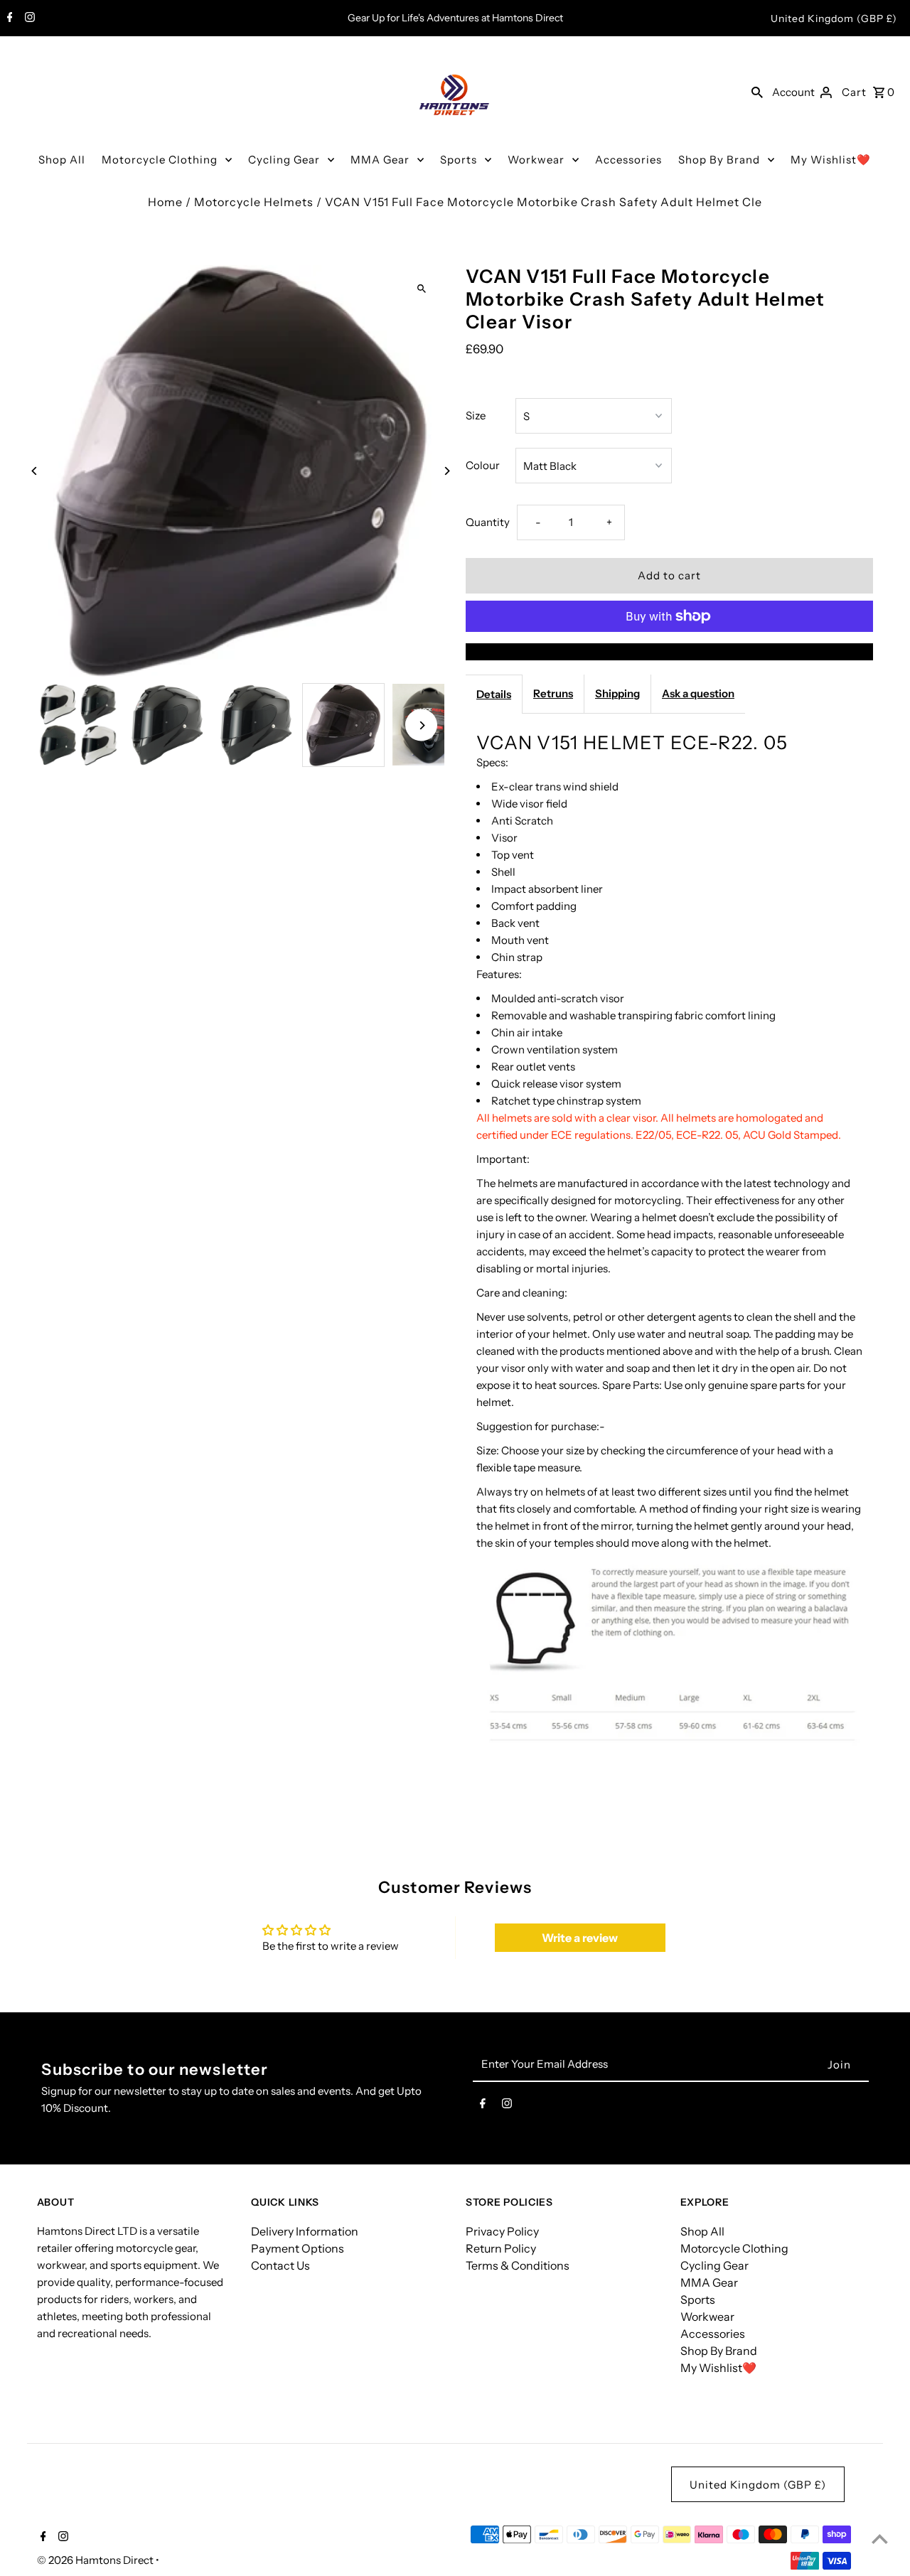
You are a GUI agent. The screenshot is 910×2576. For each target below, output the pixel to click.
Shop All (62, 160)
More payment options (670, 652)
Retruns (553, 693)
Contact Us (280, 2265)
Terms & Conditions (518, 2265)
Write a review (580, 1938)
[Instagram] (28, 18)
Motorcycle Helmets (254, 202)
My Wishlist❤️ (831, 160)
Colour (483, 465)
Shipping (617, 693)
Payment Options (298, 2248)
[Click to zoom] (421, 288)
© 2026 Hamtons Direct (96, 2560)
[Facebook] (8, 18)
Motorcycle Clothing (160, 160)
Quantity (488, 522)
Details (494, 694)
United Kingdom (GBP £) (834, 18)
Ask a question (698, 693)
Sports (459, 160)
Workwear (536, 160)
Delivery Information (305, 2231)
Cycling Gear (284, 160)
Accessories (628, 160)
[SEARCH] (757, 92)
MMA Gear (380, 160)
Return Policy (501, 2248)
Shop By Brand (719, 160)
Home (165, 202)
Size (476, 415)
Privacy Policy (502, 2231)
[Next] (446, 471)
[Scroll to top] (880, 2539)
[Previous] (35, 471)
